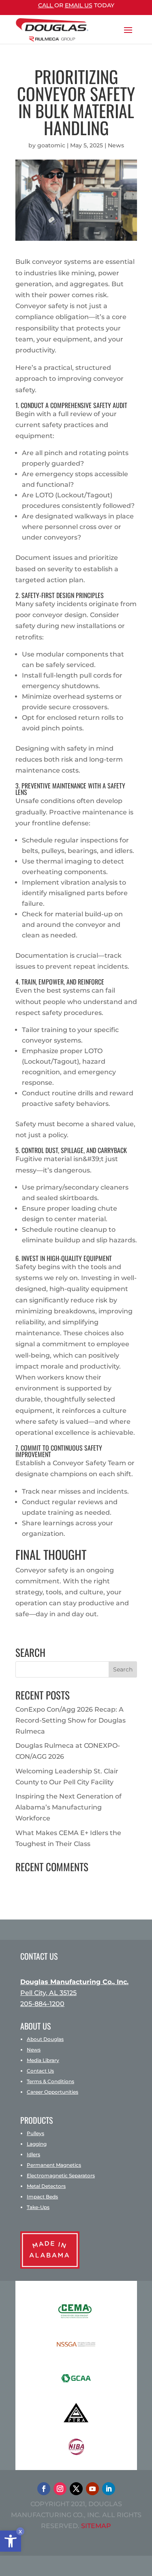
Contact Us (40, 2071)
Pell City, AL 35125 (48, 1993)
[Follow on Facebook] (44, 2489)
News (116, 145)
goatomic (51, 145)
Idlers (33, 2154)
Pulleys (35, 2133)
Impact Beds (42, 2197)
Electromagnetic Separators (61, 2175)
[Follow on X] (76, 2489)
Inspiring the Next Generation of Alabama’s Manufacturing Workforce (69, 1807)
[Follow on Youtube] (92, 2489)
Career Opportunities (52, 2092)
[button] (11, 2541)
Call (46, 5)
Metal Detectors (46, 2186)
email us (79, 5)
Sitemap (96, 2526)
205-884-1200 (42, 2004)
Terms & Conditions (50, 2081)
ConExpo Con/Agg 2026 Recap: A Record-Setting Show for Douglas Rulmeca (71, 1720)
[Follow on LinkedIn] (109, 2489)
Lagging (37, 2144)
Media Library (43, 2060)
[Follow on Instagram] (60, 2489)
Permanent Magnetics (54, 2165)
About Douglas (45, 2039)
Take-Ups (38, 2207)
